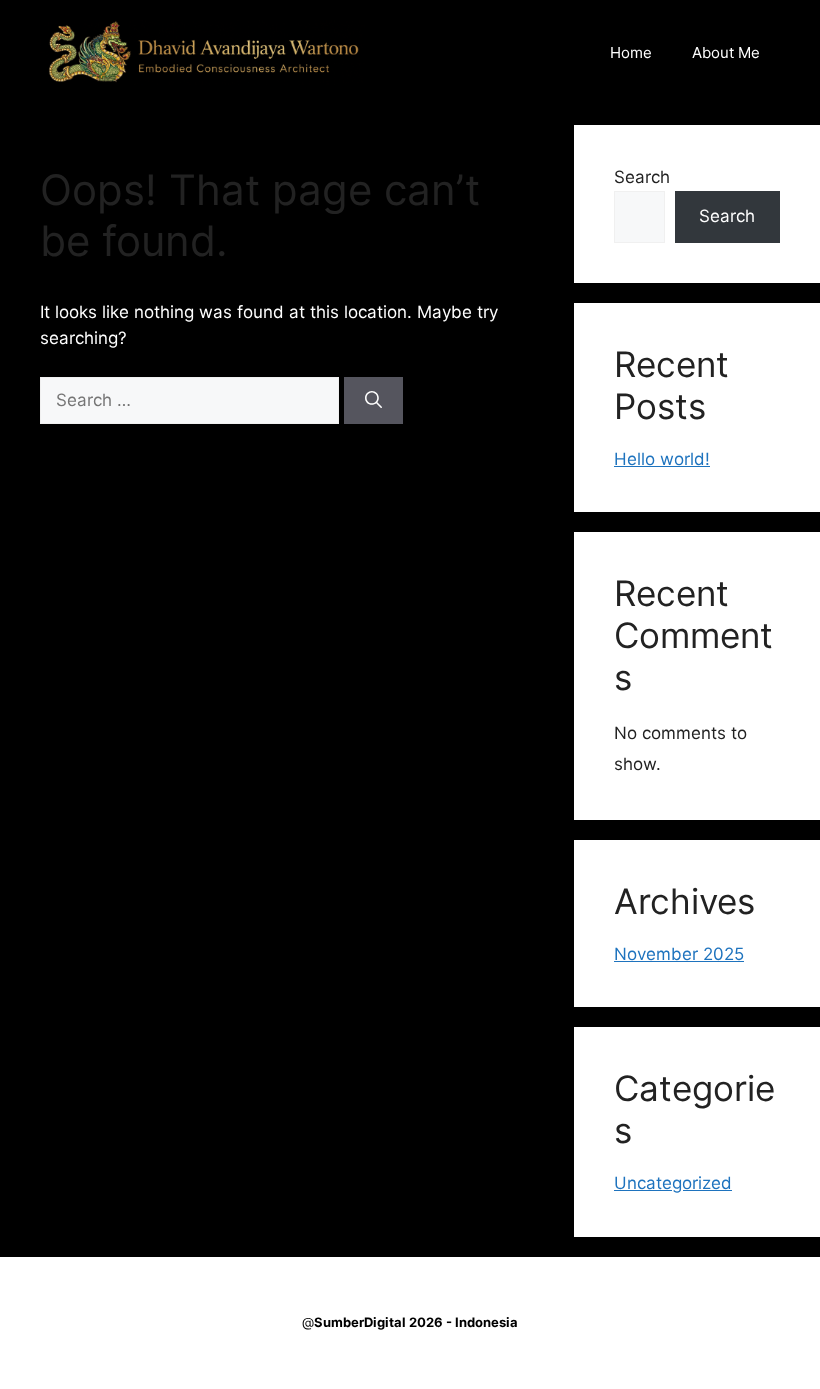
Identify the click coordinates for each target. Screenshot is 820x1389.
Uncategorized (673, 1183)
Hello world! (662, 459)
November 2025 (679, 954)
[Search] (373, 401)
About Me (726, 52)
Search (642, 177)
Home (631, 52)
